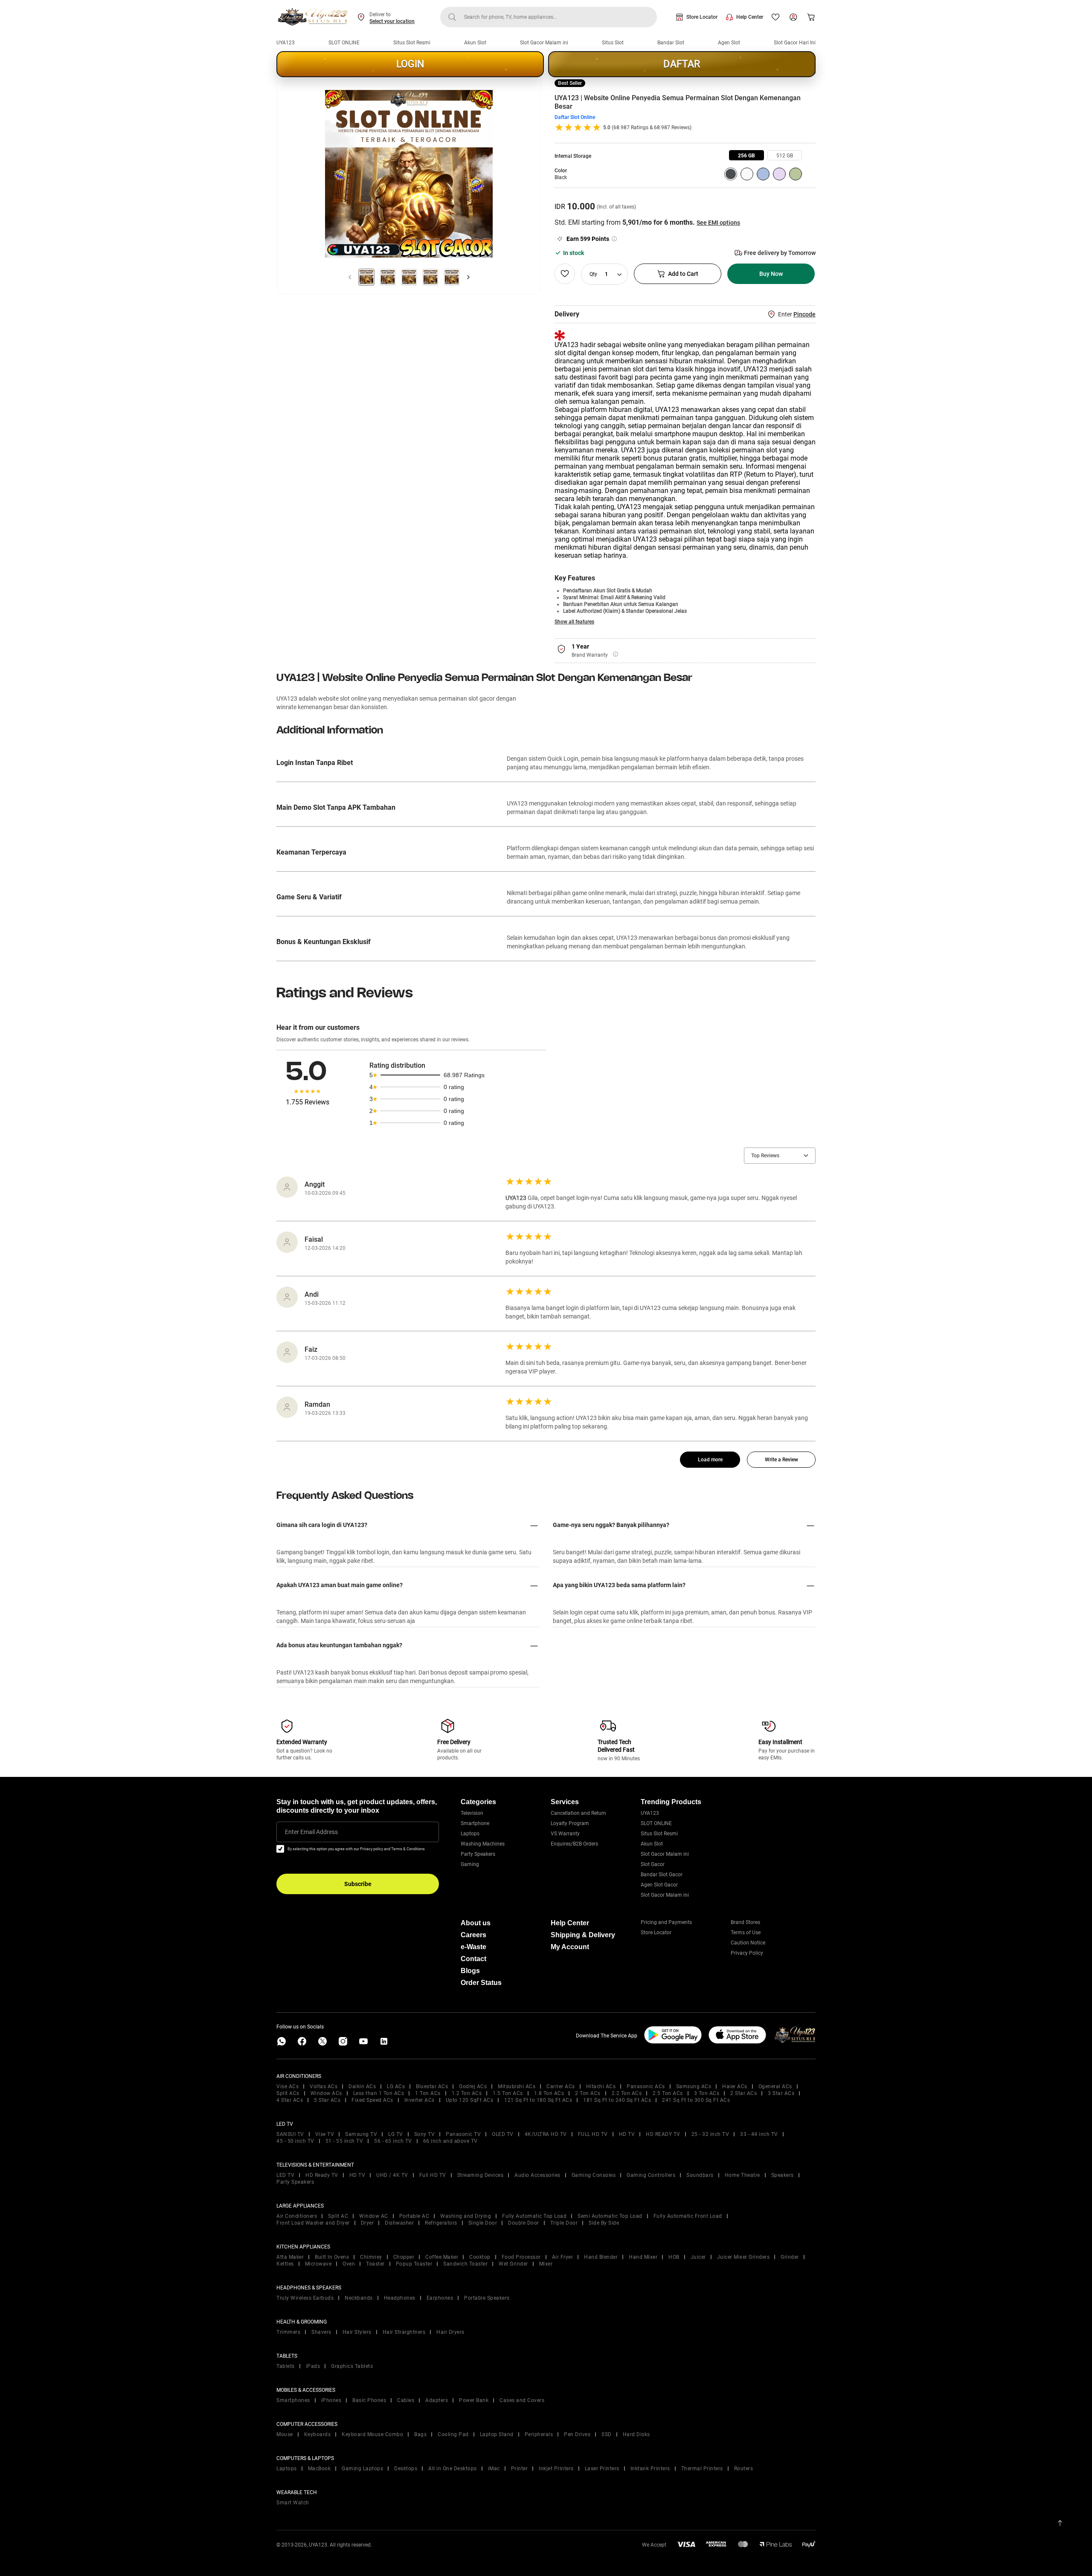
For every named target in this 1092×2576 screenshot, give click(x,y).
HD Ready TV (322, 2175)
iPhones (331, 2400)
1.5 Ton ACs (508, 2093)
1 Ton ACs (428, 2093)
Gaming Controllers (651, 2175)
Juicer (698, 2257)
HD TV (627, 2134)
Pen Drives (577, 2434)
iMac (494, 2469)
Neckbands (359, 2298)
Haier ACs (735, 2086)
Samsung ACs (694, 2086)
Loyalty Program (570, 1823)
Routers (744, 2469)
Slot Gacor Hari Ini (795, 43)
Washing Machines (483, 1844)
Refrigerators (441, 2223)
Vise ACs (288, 2086)
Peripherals (539, 2434)
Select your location (392, 21)
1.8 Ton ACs (549, 2093)
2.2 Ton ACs (627, 2093)
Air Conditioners (297, 2216)
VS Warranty (565, 1834)
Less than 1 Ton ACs (379, 2093)
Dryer (367, 2223)
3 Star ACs (781, 2093)
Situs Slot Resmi (412, 43)
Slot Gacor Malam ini (544, 43)
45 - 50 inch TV (295, 2141)
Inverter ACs (420, 2100)
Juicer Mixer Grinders (743, 2257)
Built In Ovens (332, 2257)
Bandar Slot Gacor (662, 1875)
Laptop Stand (497, 2434)
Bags (420, 2434)
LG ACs (396, 2086)
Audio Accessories (537, 2175)
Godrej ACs (473, 2086)
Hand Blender (601, 2257)
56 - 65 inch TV (393, 2141)
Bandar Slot (671, 43)
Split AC (338, 2216)
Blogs (470, 1971)
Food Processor (521, 2257)
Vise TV (325, 2134)
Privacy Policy (747, 1953)
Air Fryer (563, 2257)
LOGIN (410, 64)
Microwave (318, 2264)
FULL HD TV (593, 2134)
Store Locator (702, 17)
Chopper (404, 2257)
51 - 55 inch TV (344, 2141)
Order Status (481, 1983)
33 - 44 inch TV (759, 2134)
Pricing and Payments (666, 1922)
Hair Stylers (357, 2332)
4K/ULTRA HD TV (546, 2134)
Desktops (406, 2469)
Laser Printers (602, 2469)
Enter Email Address (311, 1832)
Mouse (285, 2434)
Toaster (375, 2264)
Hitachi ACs (601, 2086)
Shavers (321, 2332)
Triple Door (564, 2223)
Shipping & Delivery (583, 1935)
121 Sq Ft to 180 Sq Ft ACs (538, 2100)
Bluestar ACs (432, 2086)
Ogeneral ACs (775, 2086)
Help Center (750, 17)
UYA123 (286, 43)
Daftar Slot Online (575, 117)
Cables (406, 2400)
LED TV (285, 2175)
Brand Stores (745, 1922)
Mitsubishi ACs (517, 2086)
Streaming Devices (481, 2175)
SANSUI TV (290, 2134)
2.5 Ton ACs (668, 2093)
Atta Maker (290, 2257)
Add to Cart (683, 274)
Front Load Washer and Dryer (313, 2223)
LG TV (396, 2134)
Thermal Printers (702, 2469)
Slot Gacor (653, 1864)
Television (472, 1813)
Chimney (371, 2257)
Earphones (440, 2298)
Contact (473, 1959)
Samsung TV (361, 2134)
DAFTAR (682, 64)
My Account (570, 1947)
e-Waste (473, 1947)
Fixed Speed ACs (372, 2100)
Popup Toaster (414, 2264)
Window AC (374, 2216)
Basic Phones (369, 2400)
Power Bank (474, 2400)
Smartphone (475, 1823)
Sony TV (425, 2134)
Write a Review (781, 1460)
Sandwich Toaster (465, 2264)
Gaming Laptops (362, 2469)
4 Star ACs (290, 2100)
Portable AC (414, 2216)
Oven (349, 2264)
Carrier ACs (561, 2086)
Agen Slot (729, 43)
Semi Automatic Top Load (610, 2216)
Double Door (524, 2223)
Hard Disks (636, 2434)
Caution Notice (748, 1943)
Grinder (790, 2257)
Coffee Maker (442, 2257)
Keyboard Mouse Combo (372, 2434)
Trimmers (288, 2332)
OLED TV (503, 2134)
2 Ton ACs (588, 2093)
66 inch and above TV (450, 2141)
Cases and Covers (522, 2400)
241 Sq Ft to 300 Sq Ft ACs (696, 2100)
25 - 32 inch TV (710, 2134)
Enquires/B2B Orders (574, 1844)
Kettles (285, 2264)
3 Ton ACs (707, 2093)
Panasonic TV (463, 2134)
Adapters (437, 2400)
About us (476, 1923)
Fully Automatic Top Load (534, 2216)
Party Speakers (478, 1854)
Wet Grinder (513, 2264)
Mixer (546, 2264)
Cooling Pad (453, 2434)
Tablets (286, 2366)
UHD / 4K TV (392, 2175)
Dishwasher (399, 2223)
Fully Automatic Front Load (688, 2216)
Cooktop (480, 2257)
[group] (746, 155)
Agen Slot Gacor (659, 1885)
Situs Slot (613, 43)
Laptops (470, 1834)
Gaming (470, 1864)
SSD (607, 2434)
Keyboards (318, 2434)
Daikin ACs (362, 2086)
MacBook (319, 2469)
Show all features (574, 622)
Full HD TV (433, 2175)
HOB (674, 2257)
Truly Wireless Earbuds (305, 2298)
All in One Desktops (453, 2469)
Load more (710, 1460)
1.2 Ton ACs (467, 2093)
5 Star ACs (327, 2100)
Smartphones (293, 2400)
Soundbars (700, 2175)
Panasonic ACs (646, 2086)
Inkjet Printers (556, 2469)
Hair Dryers (450, 2332)
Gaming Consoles (594, 2175)
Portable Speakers (487, 2298)
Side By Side (604, 2223)
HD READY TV (663, 2134)
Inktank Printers (650, 2469)
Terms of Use (746, 1933)
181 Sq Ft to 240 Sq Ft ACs (617, 2100)
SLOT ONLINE (344, 43)
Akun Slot (475, 43)
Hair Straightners (404, 2332)
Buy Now (771, 274)
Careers (473, 1935)
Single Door (483, 2223)
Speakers (783, 2175)
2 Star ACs (743, 2093)
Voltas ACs (324, 2086)
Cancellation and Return (578, 1813)
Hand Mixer (643, 2257)
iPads (313, 2366)
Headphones (400, 2298)
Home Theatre (742, 2175)
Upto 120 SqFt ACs (470, 2100)
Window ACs (326, 2093)
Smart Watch (293, 2503)
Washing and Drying (466, 2216)
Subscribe (358, 1884)
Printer (520, 2469)
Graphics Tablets (352, 2366)
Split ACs (288, 2093)
